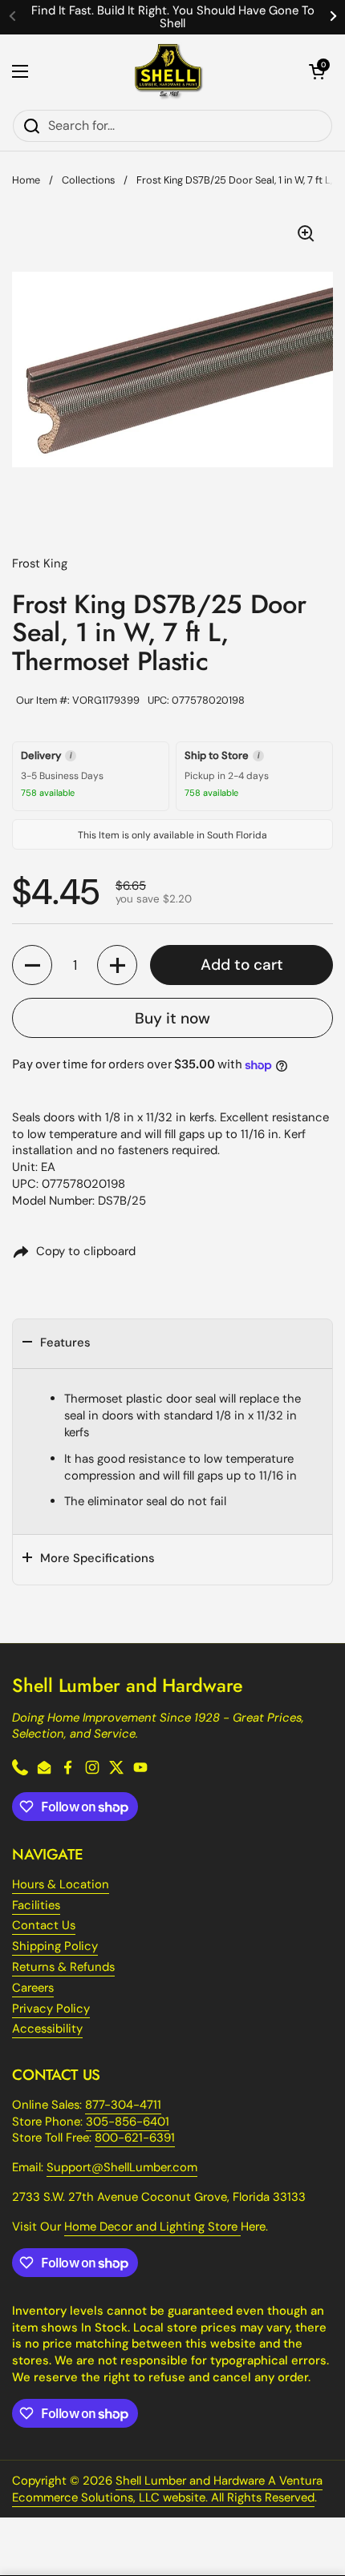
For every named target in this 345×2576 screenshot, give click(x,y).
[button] (317, 71)
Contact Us (44, 1925)
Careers (33, 1988)
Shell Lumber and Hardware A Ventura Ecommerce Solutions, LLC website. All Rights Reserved (167, 2489)
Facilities (36, 1905)
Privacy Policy (51, 2009)
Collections (88, 180)
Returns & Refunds (63, 1967)
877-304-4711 (123, 2105)
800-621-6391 (135, 2138)
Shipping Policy (55, 1946)
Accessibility (47, 2029)
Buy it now (172, 1018)
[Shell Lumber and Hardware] (169, 72)
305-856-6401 (128, 2122)
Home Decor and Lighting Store (152, 2227)
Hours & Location (61, 1884)
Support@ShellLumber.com (122, 2167)
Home (26, 180)
